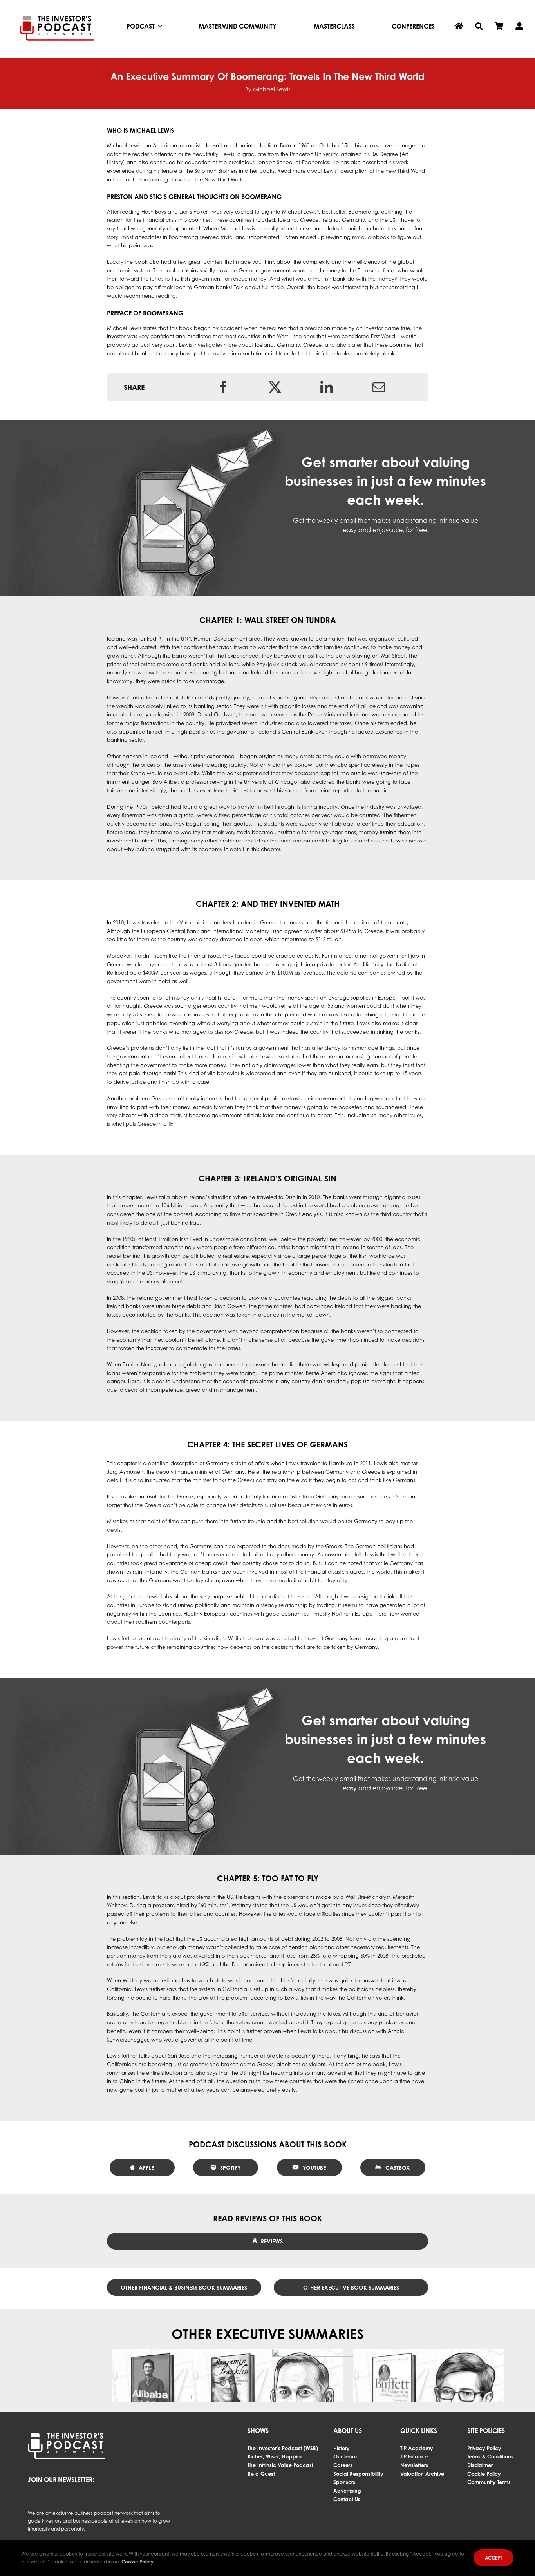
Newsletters (414, 2465)
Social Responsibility (358, 2474)
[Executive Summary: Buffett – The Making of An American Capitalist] (428, 2398)
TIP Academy (417, 2448)
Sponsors (344, 2482)
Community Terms (489, 2482)
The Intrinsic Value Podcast (280, 2465)
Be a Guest (261, 2474)
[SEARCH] (479, 27)
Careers (343, 2465)
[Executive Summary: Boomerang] (348, 2398)
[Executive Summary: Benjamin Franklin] (267, 2398)
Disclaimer (480, 2465)
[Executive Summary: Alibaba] (187, 2398)
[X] (275, 387)
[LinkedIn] (327, 387)
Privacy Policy (484, 2448)
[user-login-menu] (519, 27)
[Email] (379, 387)
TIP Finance (414, 2456)
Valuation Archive (422, 2474)
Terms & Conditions (490, 2456)
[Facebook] (223, 387)
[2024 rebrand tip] (57, 13)
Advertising (347, 2491)
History (342, 2448)
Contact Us (347, 2499)
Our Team (345, 2456)
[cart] (499, 27)
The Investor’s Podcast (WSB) (283, 2448)
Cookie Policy (484, 2474)
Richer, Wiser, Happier (275, 2456)
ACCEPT (493, 2558)
